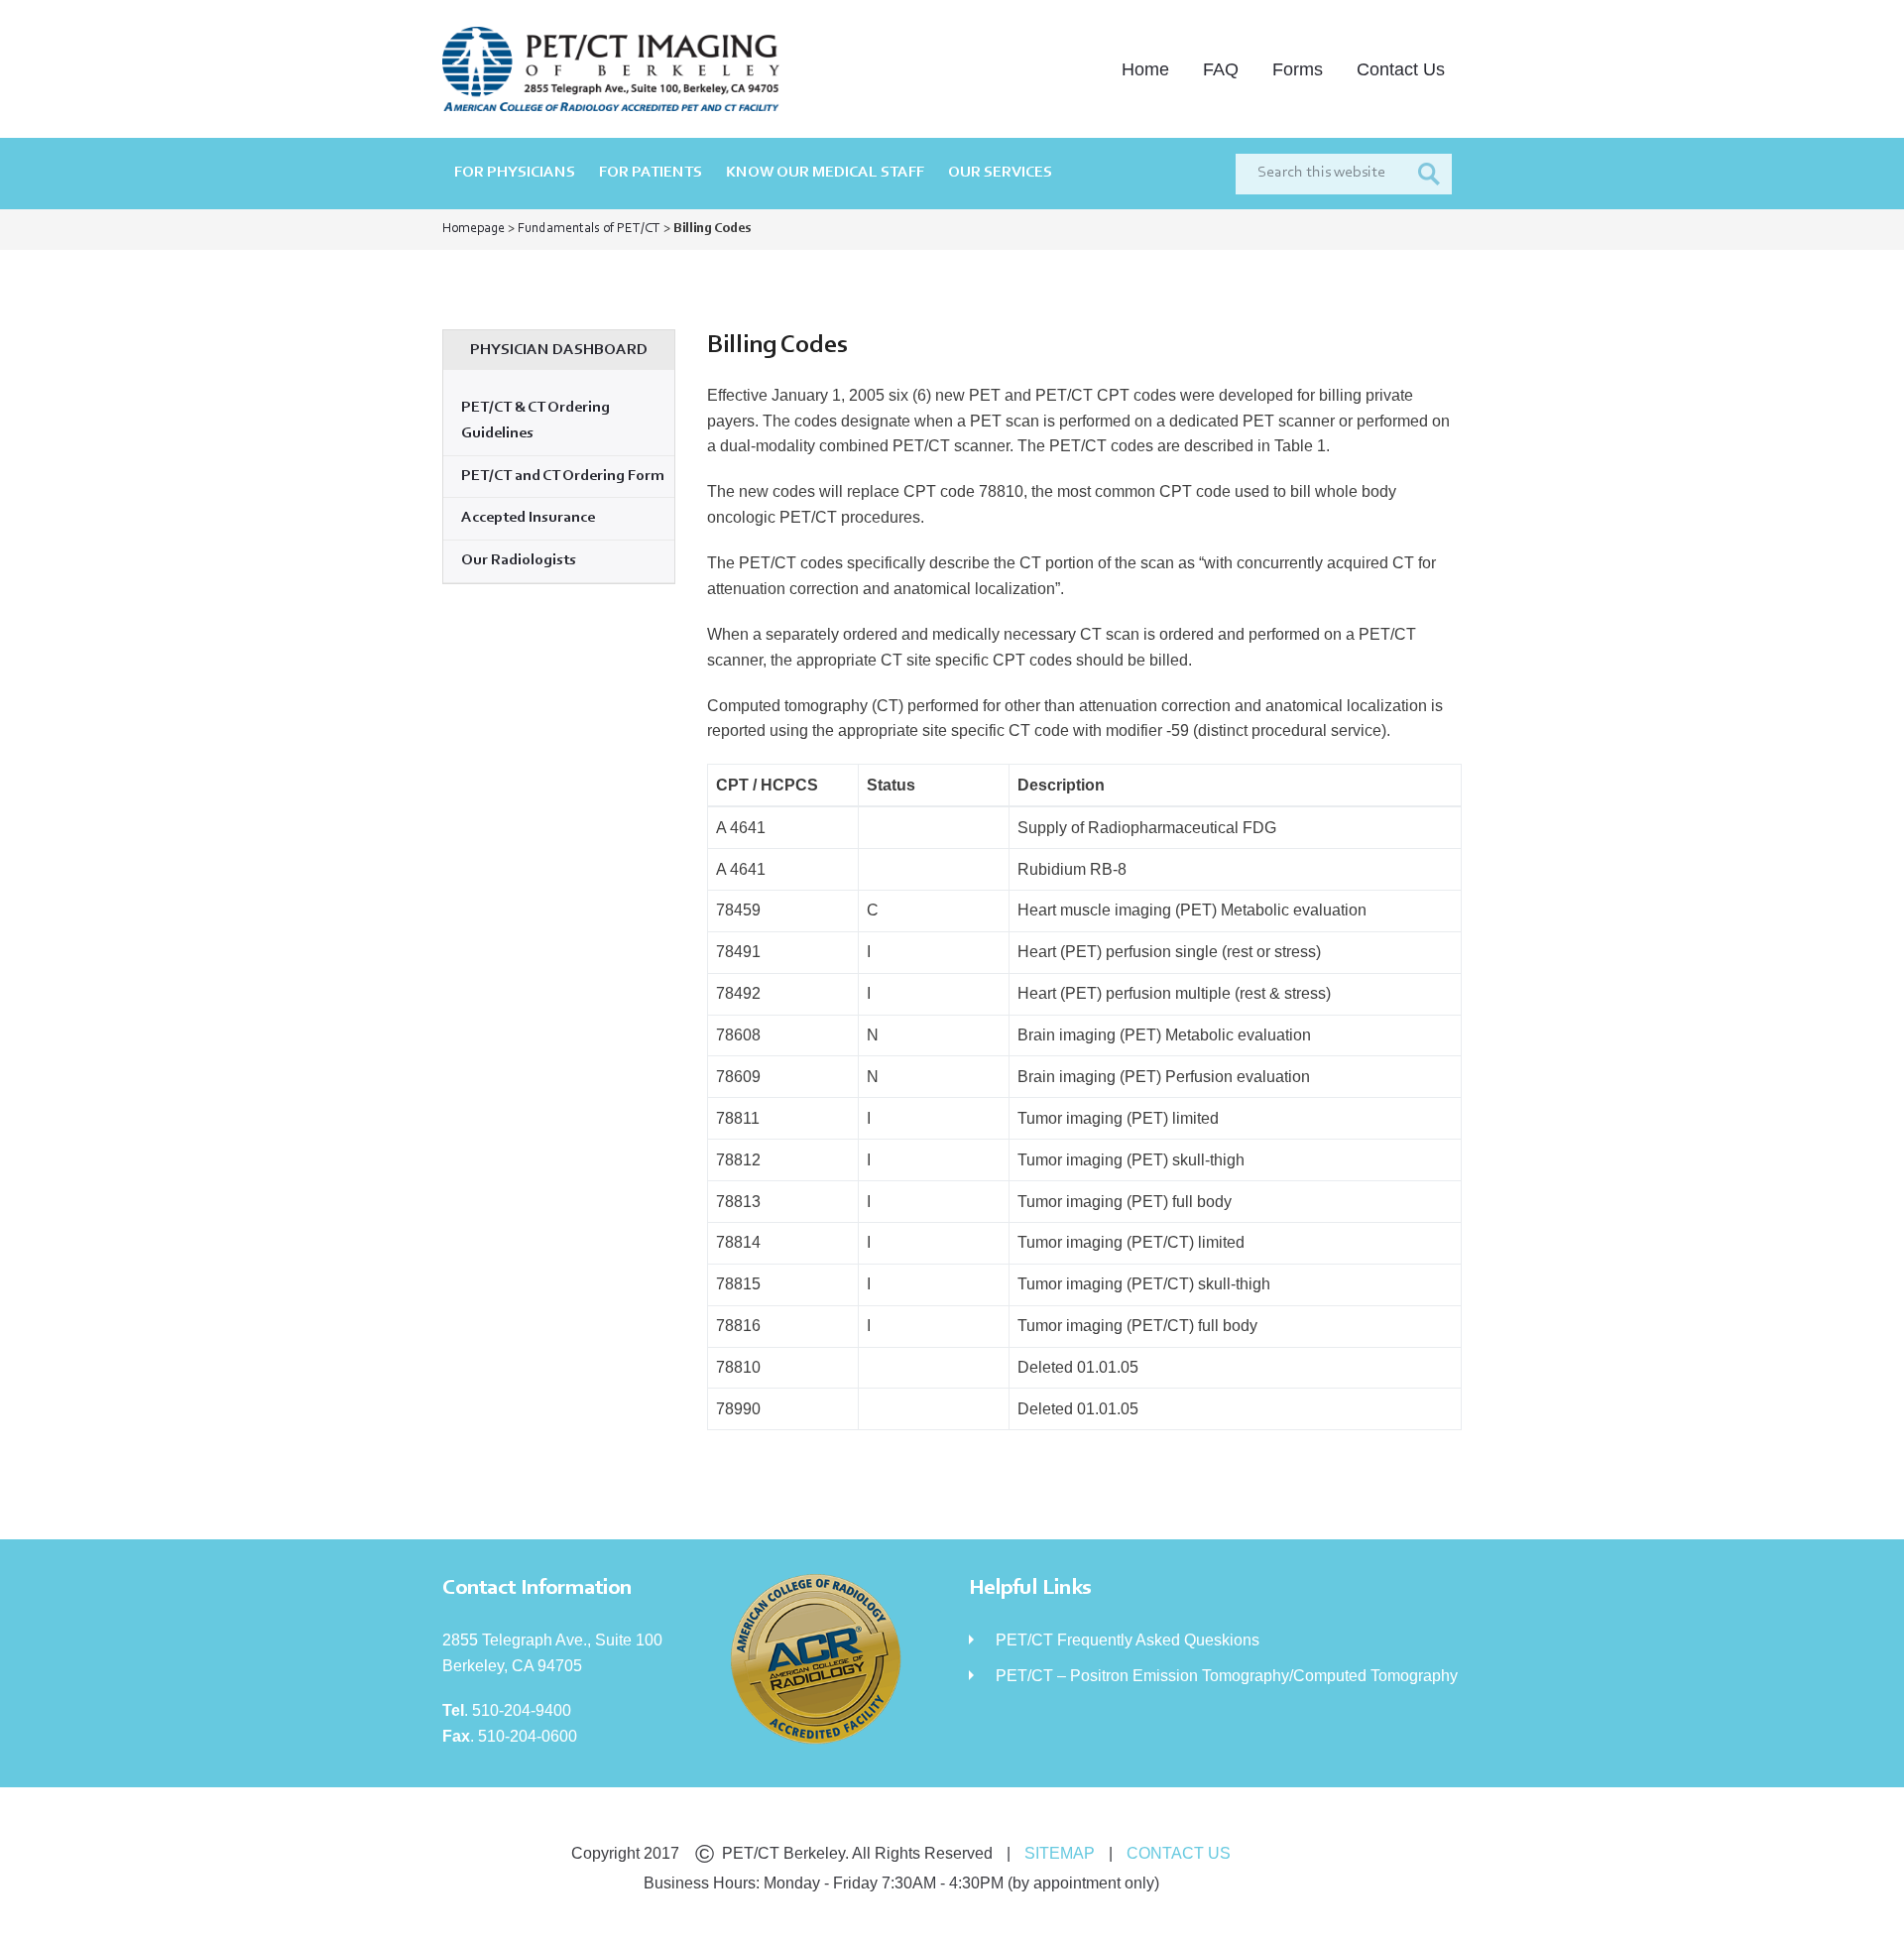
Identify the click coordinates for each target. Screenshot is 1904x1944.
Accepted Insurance (528, 518)
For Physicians (515, 173)
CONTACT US (1179, 1853)
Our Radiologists (519, 560)
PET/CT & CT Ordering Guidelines (535, 421)
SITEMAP (1060, 1853)
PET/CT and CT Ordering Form (563, 476)
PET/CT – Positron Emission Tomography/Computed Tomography (1227, 1676)
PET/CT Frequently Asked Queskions (1128, 1640)
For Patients (651, 173)
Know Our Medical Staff (825, 173)
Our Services (1000, 173)
